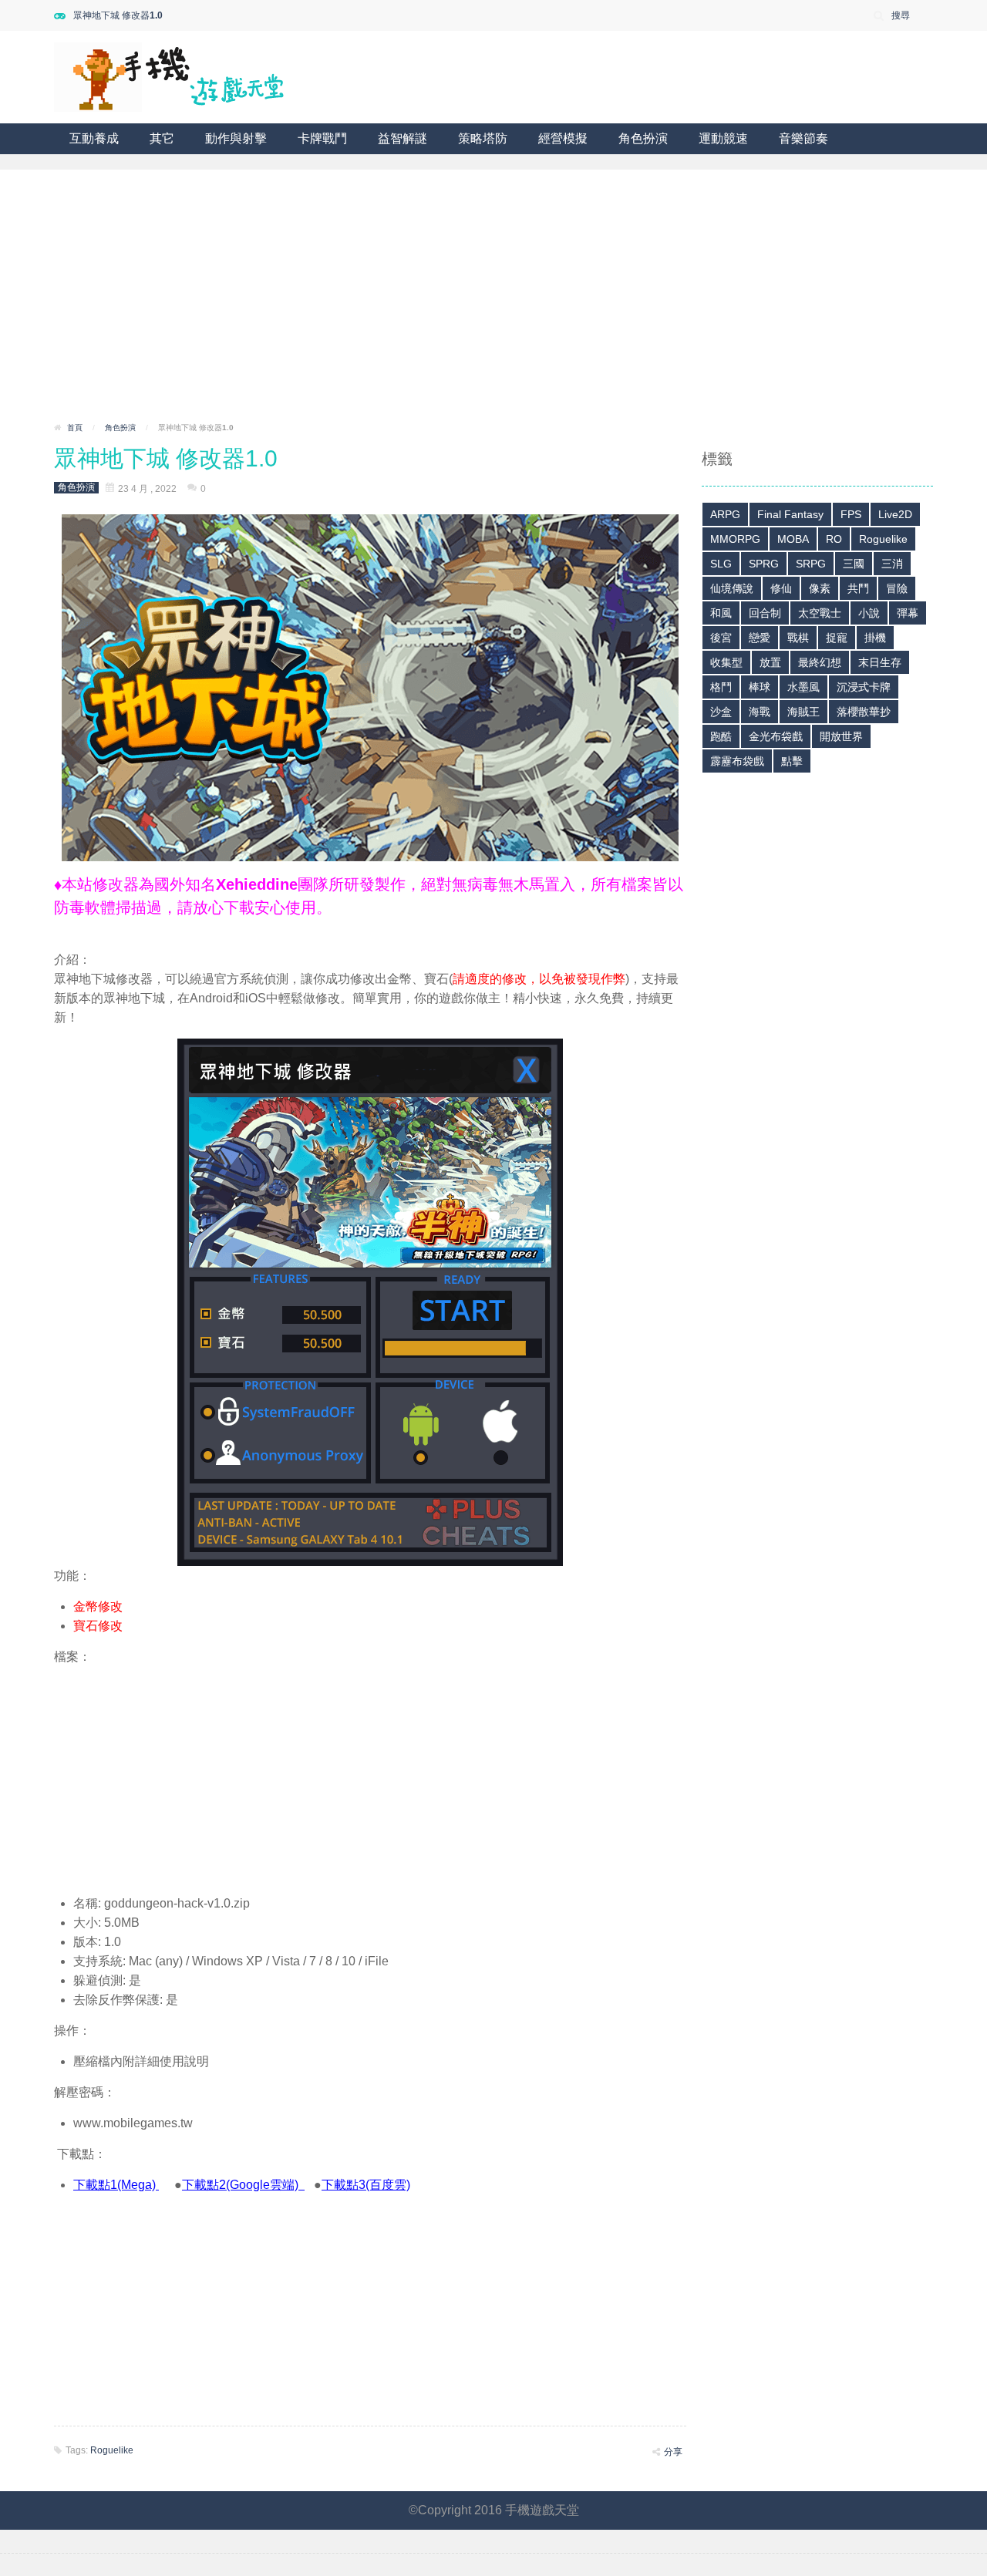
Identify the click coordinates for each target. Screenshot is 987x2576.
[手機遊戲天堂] (170, 76)
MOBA (793, 539)
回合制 (765, 613)
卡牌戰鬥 (322, 138)
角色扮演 (643, 138)
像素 (820, 588)
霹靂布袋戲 (737, 761)
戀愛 (760, 638)
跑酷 (721, 736)
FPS (851, 514)
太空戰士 (820, 613)
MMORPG (735, 539)
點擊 (792, 761)
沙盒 (721, 712)
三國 (854, 564)
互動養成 (94, 138)
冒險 (897, 588)
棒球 (760, 687)
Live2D (895, 514)
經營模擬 (563, 138)
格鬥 (721, 687)
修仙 (781, 588)
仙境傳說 (732, 588)
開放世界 (841, 736)
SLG (721, 564)
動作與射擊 (236, 138)
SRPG (811, 564)
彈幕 (908, 613)
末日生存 (880, 662)
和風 (721, 613)
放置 (770, 662)
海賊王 (803, 712)
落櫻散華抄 (864, 712)
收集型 (726, 662)
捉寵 (837, 638)
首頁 (75, 428)
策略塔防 (483, 138)
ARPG (725, 514)
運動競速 (723, 138)
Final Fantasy (790, 514)
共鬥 (858, 588)
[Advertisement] (493, 301)
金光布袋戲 (776, 736)
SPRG (764, 564)
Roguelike (112, 2450)
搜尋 (901, 15)
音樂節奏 (803, 138)
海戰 (760, 712)
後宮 (721, 638)
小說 (869, 613)
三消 (892, 564)
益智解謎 (403, 138)
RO (834, 539)
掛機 (875, 638)
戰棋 (798, 638)
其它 (162, 138)
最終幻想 (820, 662)
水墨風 (803, 687)
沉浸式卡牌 (864, 687)
